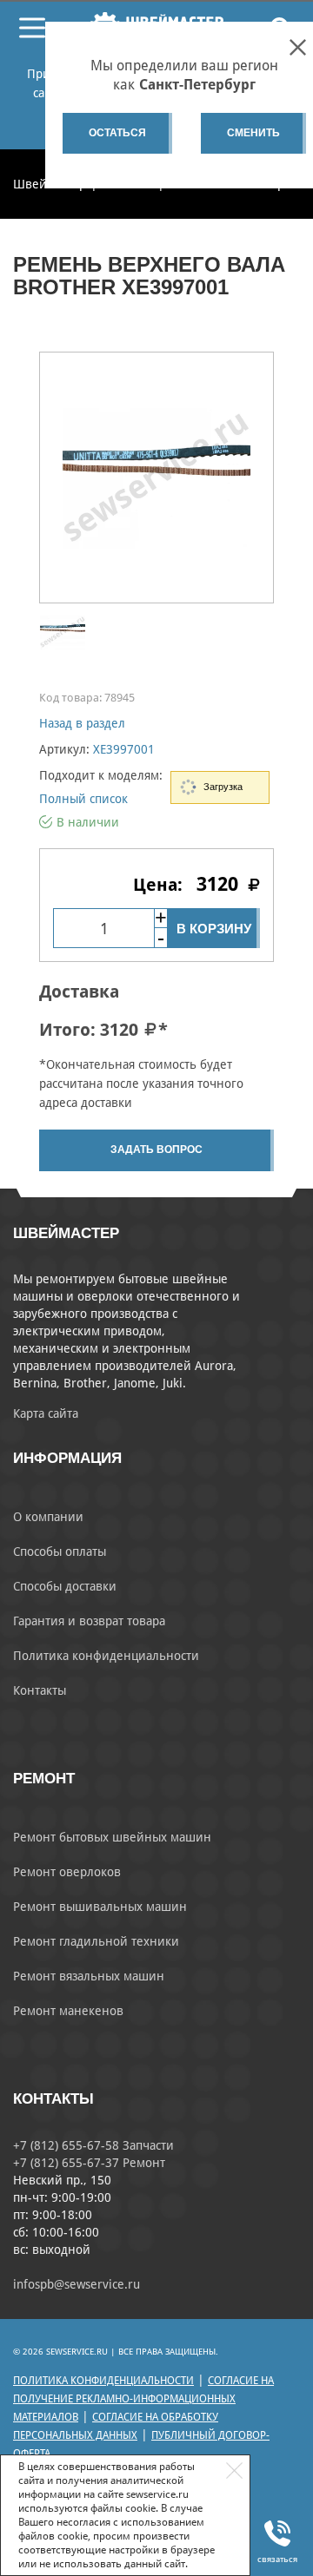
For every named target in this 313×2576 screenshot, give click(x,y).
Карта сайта (46, 1413)
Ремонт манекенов (68, 2011)
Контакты (40, 1690)
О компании (48, 1517)
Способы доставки (65, 1586)
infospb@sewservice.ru (77, 2284)
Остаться (117, 133)
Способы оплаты (60, 1552)
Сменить (253, 133)
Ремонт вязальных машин (89, 1976)
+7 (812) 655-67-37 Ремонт (89, 2163)
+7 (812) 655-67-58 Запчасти (93, 2145)
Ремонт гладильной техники (96, 1941)
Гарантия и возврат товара (89, 1621)
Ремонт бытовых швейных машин (112, 1837)
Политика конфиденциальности (106, 1656)
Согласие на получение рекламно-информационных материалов (143, 2399)
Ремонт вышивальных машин (100, 1907)
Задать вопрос (156, 1150)
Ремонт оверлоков (67, 1872)
